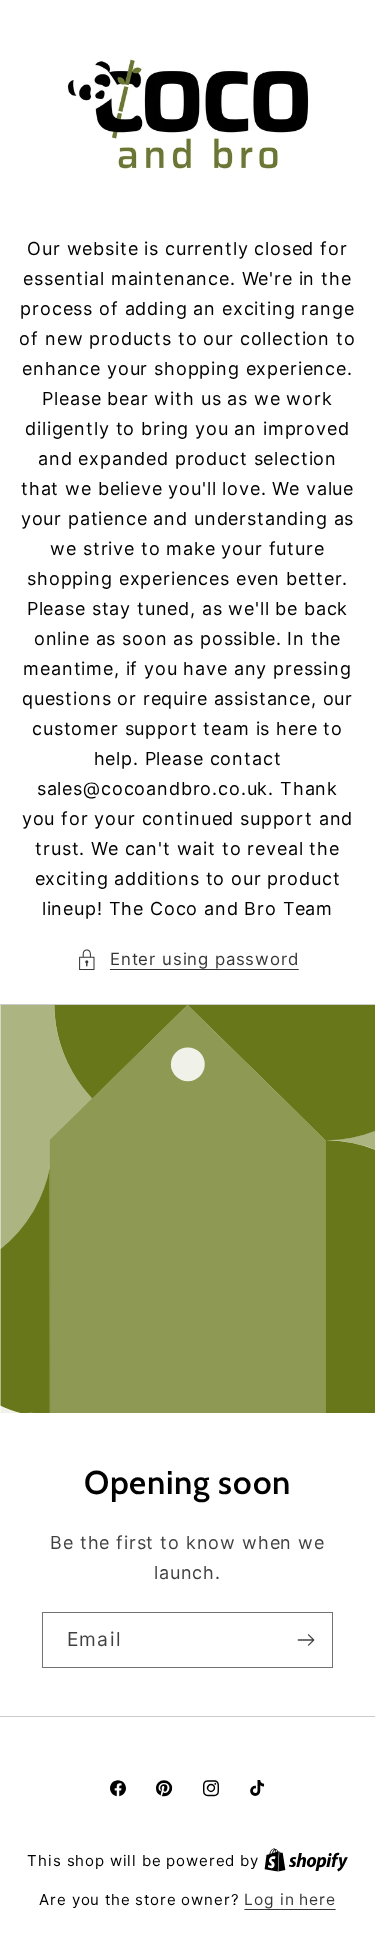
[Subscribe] (305, 1640)
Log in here (289, 1899)
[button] (187, 960)
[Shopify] (306, 1860)
